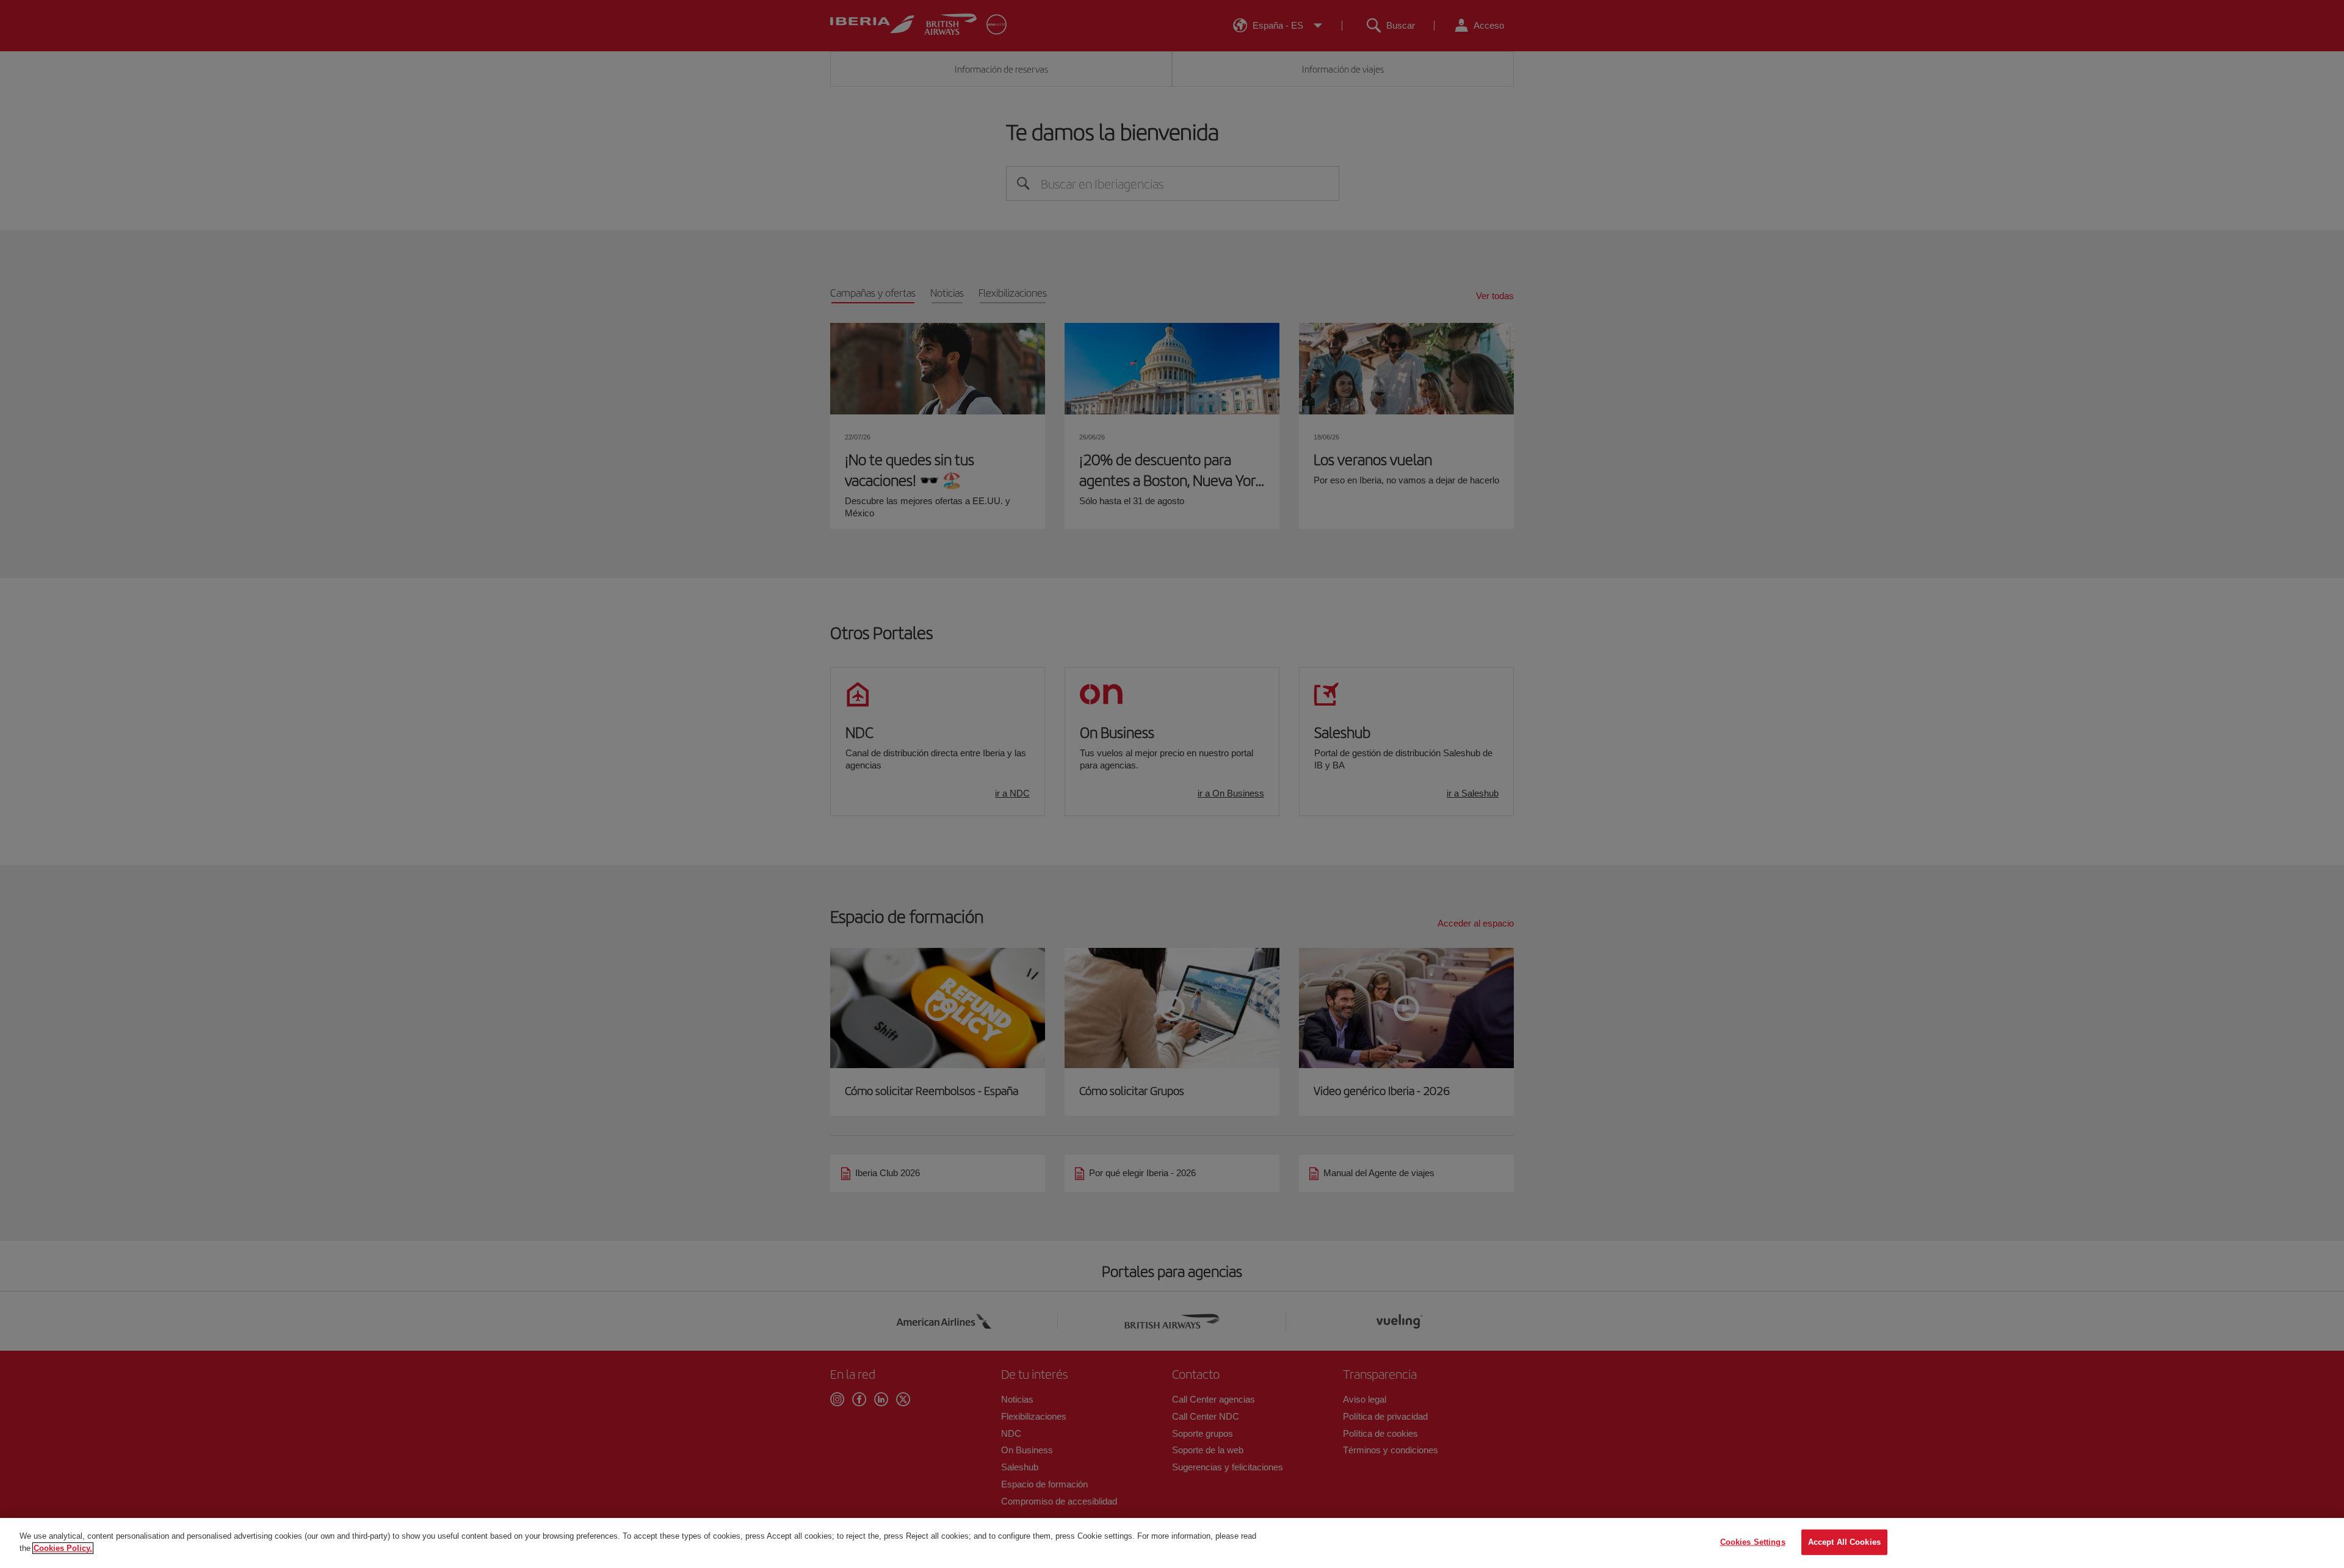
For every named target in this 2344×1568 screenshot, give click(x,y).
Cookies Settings (1753, 1542)
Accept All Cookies (1844, 1542)
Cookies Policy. (63, 1548)
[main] (1172, 1543)
